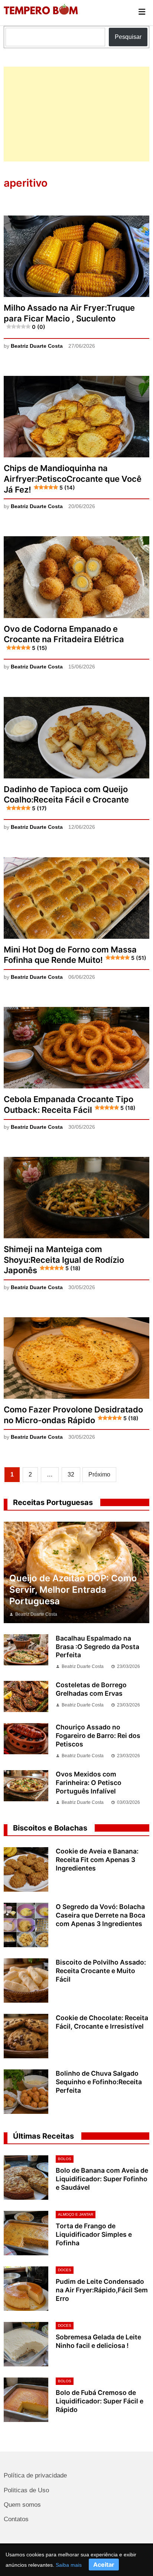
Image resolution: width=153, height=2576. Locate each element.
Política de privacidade (35, 2475)
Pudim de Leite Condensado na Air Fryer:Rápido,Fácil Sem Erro (102, 2290)
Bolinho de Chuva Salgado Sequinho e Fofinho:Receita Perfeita (99, 2082)
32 (71, 1474)
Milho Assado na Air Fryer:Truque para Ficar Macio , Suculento (69, 316)
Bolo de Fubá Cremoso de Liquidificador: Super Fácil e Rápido (100, 2401)
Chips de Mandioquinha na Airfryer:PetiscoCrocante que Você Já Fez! (73, 479)
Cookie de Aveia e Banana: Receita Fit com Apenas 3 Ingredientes (97, 1860)
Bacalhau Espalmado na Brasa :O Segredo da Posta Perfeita (97, 1647)
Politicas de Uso (26, 2490)
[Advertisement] (76, 114)
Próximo (99, 1474)
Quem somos (22, 2505)
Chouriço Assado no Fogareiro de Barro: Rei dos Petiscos (98, 1736)
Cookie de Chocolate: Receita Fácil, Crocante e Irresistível (102, 2022)
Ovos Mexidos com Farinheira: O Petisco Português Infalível (89, 1783)
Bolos (65, 2159)
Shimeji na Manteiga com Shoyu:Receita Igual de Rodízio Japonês (64, 1260)
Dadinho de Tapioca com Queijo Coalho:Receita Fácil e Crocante (66, 798)
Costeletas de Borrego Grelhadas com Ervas (91, 1689)
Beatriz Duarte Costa (37, 346)
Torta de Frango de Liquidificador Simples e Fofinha (94, 2234)
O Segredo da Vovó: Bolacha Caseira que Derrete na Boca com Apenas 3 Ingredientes (100, 1915)
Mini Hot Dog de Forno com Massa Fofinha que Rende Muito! (75, 955)
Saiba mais (69, 2565)
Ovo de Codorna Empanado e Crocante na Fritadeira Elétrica (64, 638)
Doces (65, 2270)
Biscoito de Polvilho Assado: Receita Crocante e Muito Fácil (101, 1971)
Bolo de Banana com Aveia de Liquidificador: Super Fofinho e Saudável (102, 2179)
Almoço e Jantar (76, 2214)
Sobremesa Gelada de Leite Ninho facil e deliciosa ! (98, 2341)
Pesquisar (128, 37)
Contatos (16, 2519)
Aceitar (104, 2565)
